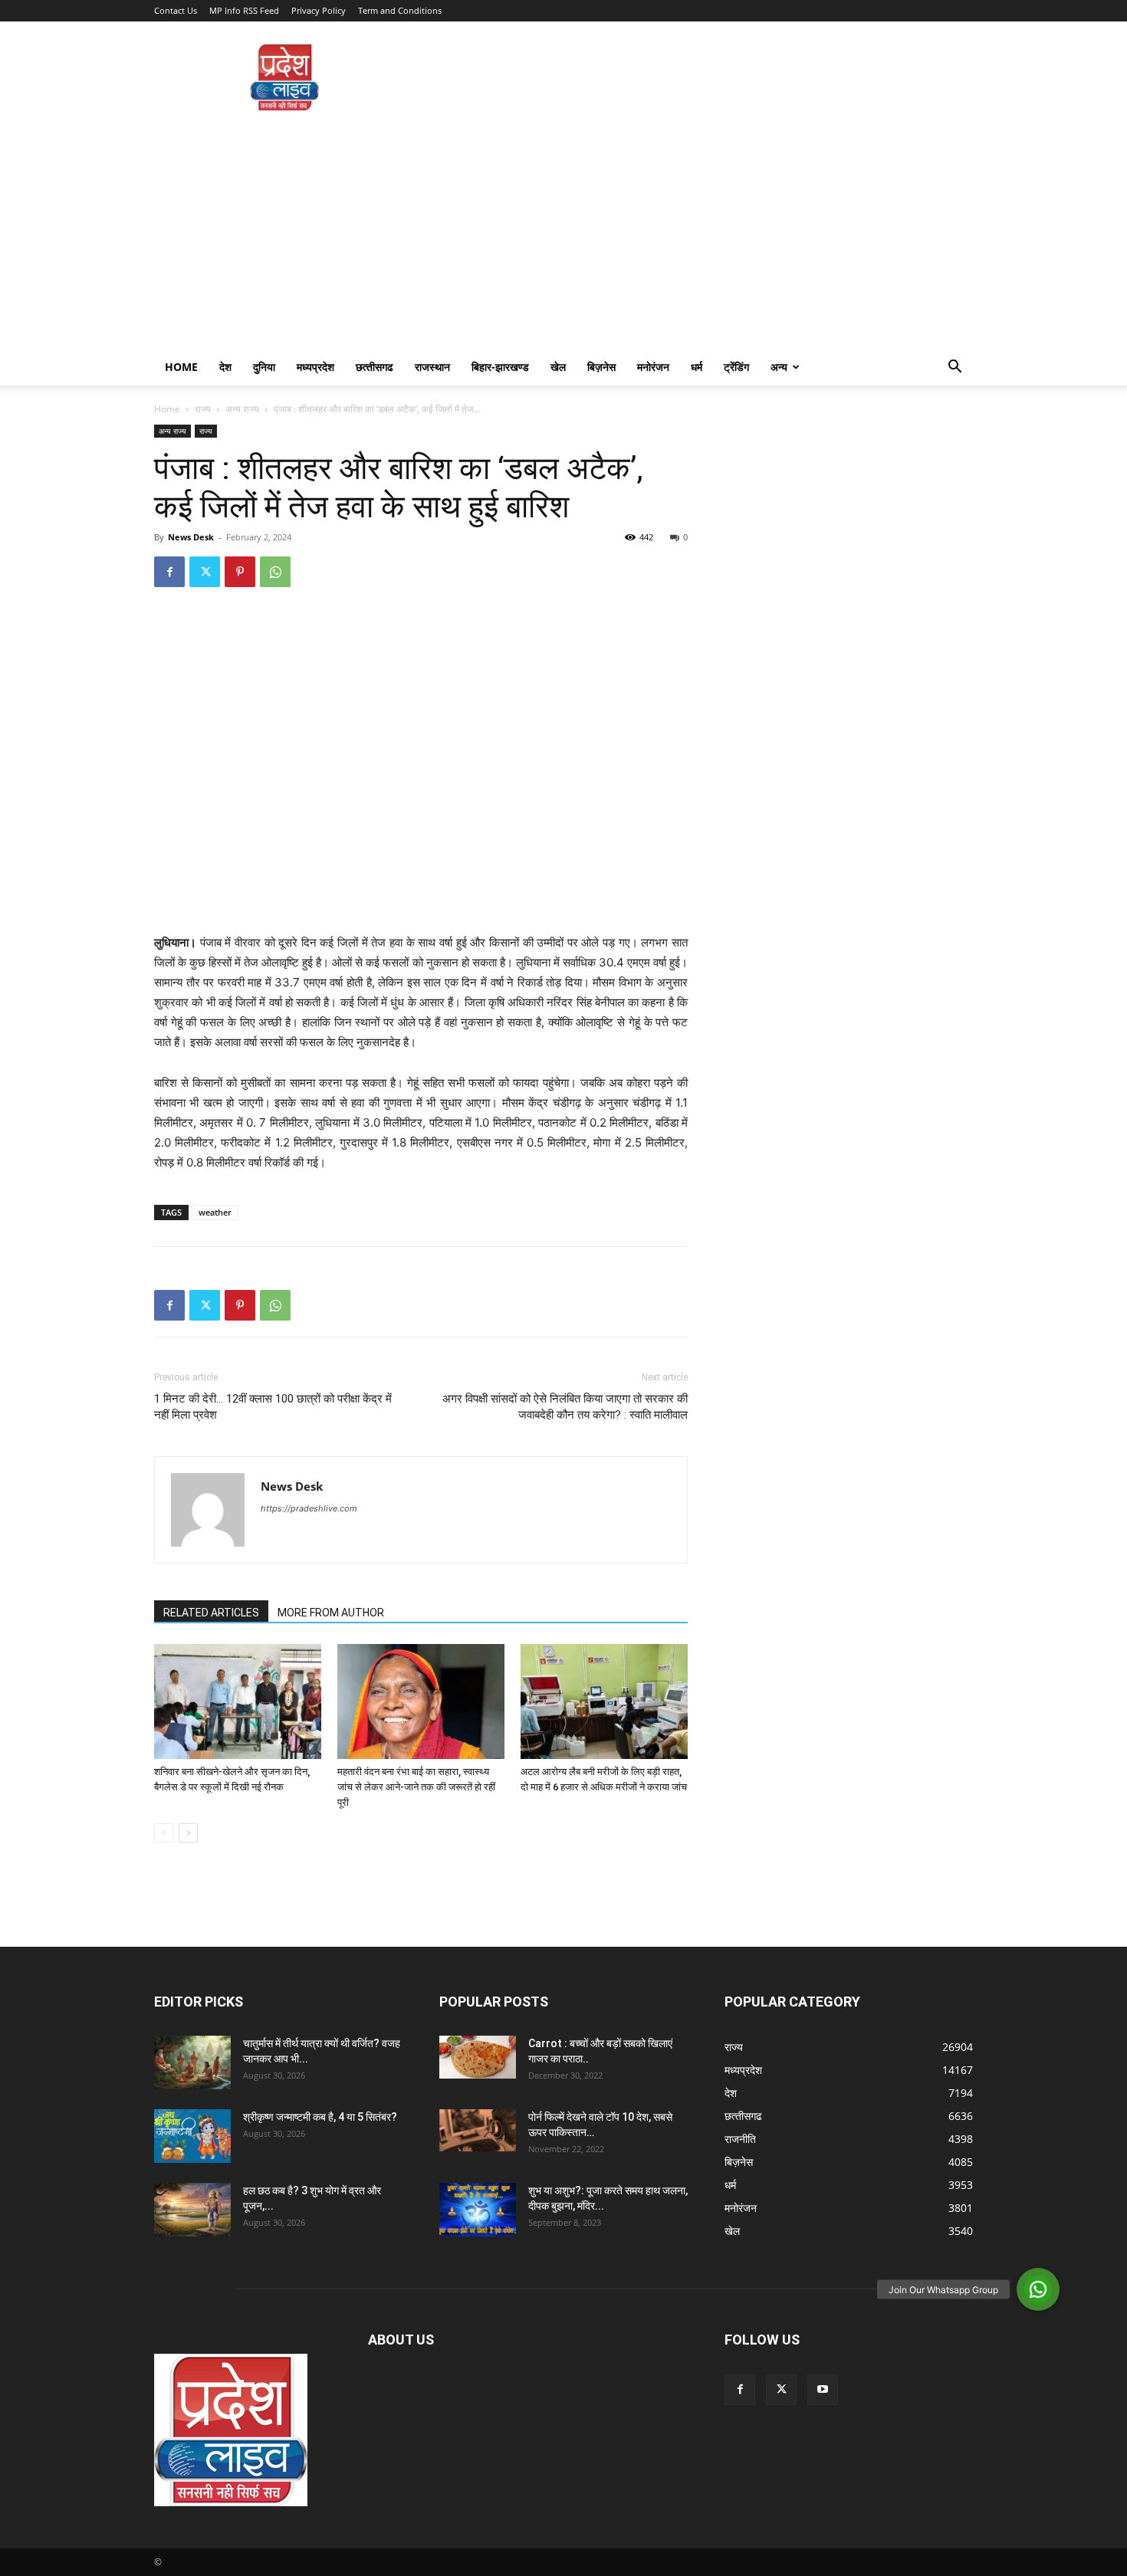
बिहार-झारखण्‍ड (500, 367)
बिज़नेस (601, 367)
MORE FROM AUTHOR (331, 1613)
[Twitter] (205, 572)
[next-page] (188, 1833)
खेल (558, 367)
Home (181, 367)
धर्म (697, 367)
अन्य (779, 367)
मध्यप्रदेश (315, 367)
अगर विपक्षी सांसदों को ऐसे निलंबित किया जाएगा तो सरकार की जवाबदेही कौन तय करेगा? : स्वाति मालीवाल (565, 1407)
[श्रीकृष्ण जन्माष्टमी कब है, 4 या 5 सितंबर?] (192, 2136)
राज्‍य (203, 409)
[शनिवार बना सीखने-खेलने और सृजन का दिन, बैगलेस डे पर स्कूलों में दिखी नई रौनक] (238, 1701)
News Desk (191, 537)
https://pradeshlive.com (309, 1508)
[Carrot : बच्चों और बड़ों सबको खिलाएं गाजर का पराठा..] (478, 2057)
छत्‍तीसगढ (375, 367)
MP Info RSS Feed (244, 10)
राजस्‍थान (432, 367)
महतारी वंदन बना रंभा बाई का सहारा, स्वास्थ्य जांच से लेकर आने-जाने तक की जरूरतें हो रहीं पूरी (416, 1787)
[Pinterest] (240, 572)
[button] (955, 368)
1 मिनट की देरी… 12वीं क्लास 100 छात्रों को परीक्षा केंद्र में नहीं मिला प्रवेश (273, 1407)
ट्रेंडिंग (736, 367)
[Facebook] (169, 572)
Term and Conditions (400, 10)
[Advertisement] (563, 234)
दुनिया (264, 367)
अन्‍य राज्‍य (242, 409)
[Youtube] (823, 2390)
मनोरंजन (653, 367)
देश (225, 367)
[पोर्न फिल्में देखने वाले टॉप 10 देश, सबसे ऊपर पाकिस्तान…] (478, 2130)
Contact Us (176, 10)
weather (215, 1212)
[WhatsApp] (275, 572)
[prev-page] (164, 1833)
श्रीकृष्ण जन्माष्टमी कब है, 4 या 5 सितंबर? (320, 2117)
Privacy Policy (319, 10)
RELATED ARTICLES (211, 1613)
